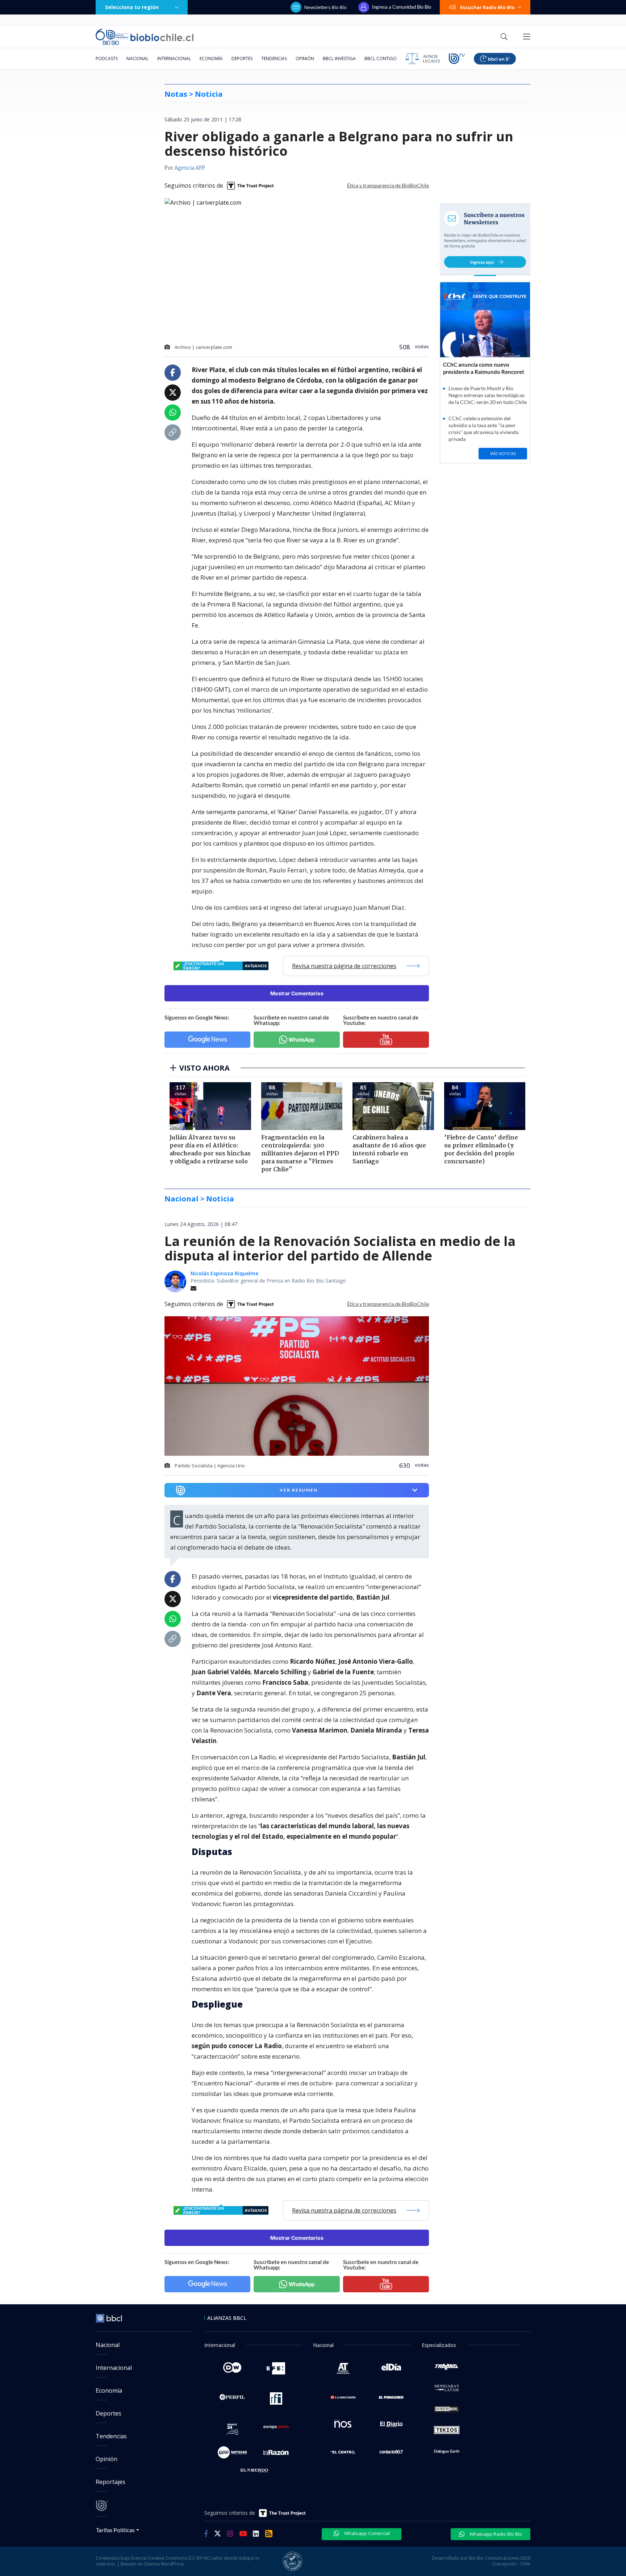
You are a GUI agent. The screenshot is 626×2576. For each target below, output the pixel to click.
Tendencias (274, 59)
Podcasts (107, 59)
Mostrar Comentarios (297, 993)
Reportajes (110, 2482)
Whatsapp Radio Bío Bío (495, 2534)
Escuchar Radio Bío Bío (487, 7)
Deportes (242, 59)
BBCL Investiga (339, 59)
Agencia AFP (190, 168)
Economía (211, 59)
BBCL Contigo (381, 59)
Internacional (174, 59)
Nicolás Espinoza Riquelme (224, 1273)
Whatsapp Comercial (366, 2533)
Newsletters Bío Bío (325, 7)
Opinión (305, 59)
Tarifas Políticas (115, 2530)
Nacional (137, 59)
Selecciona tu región (132, 7)
